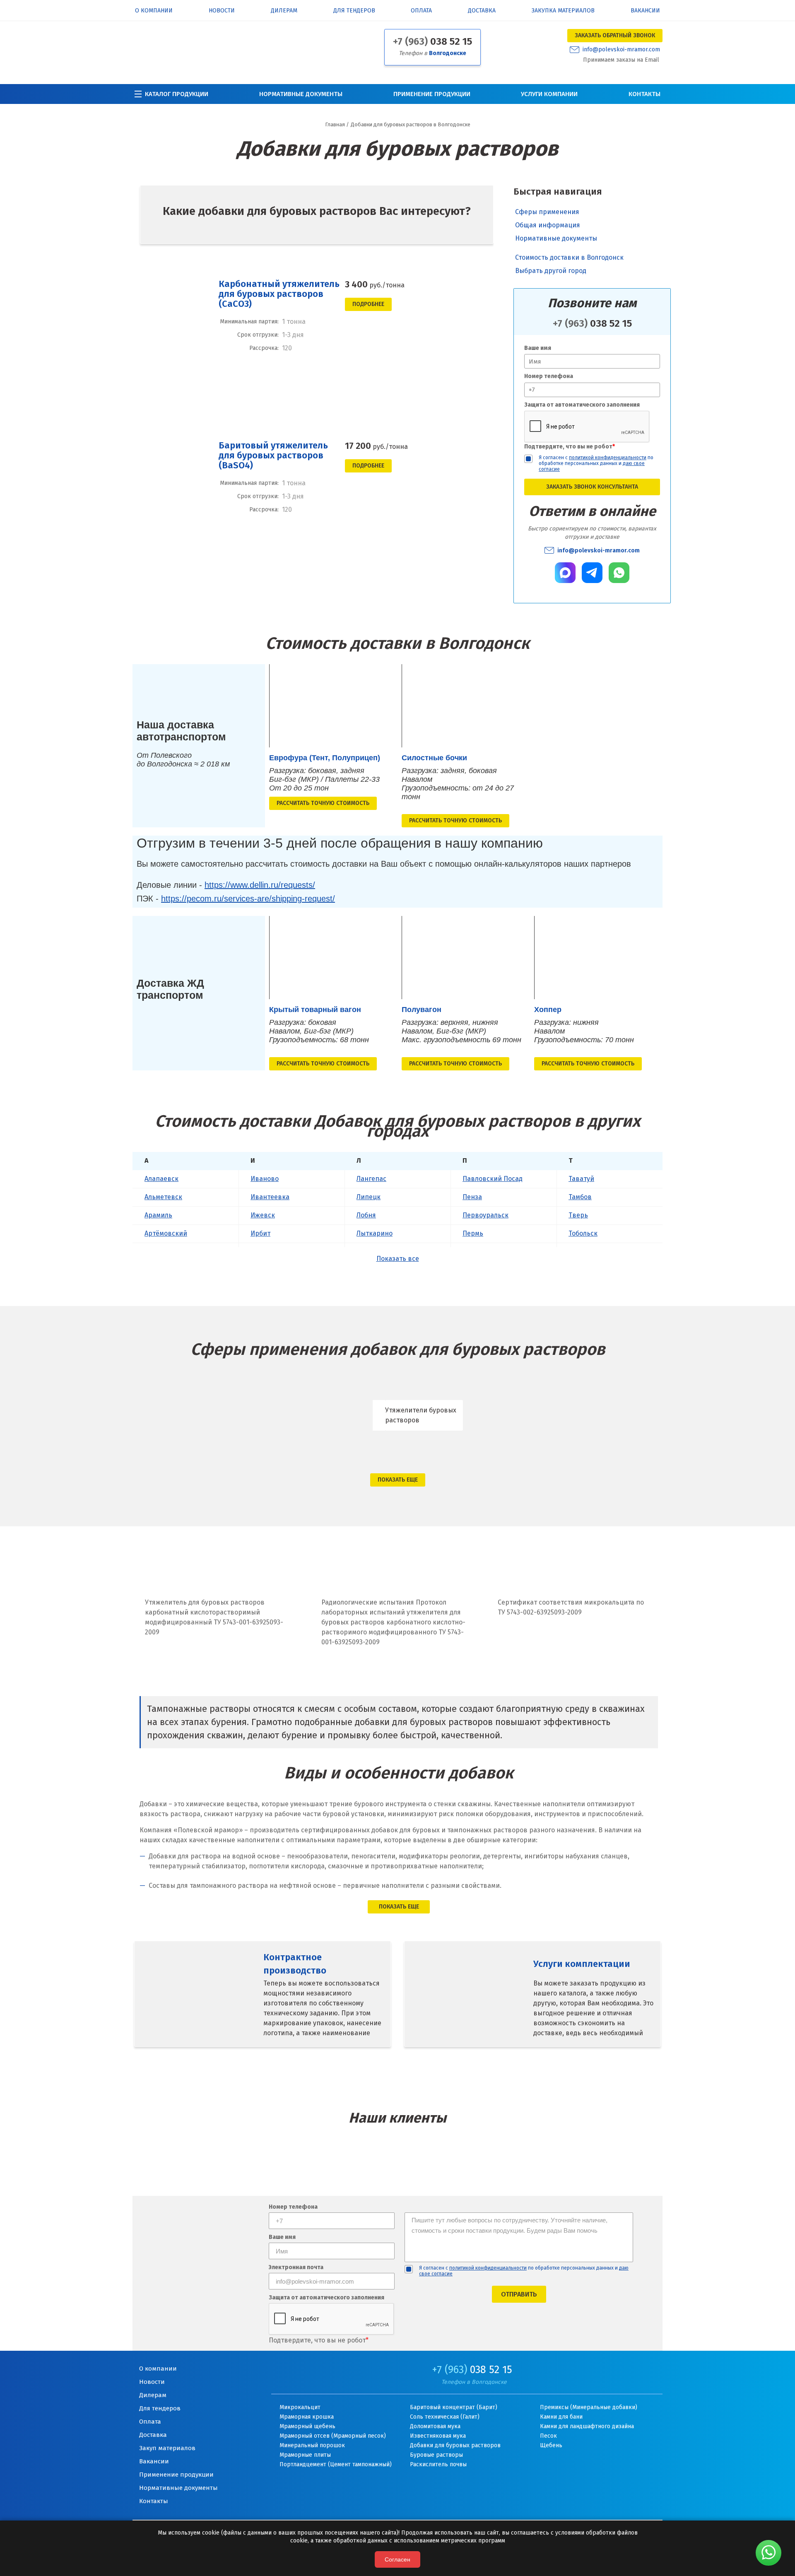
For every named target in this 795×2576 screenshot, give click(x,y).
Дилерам (284, 11)
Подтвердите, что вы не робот (570, 447)
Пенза (472, 1197)
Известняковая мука (438, 2436)
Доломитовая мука (435, 2426)
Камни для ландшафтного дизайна (587, 2426)
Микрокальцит (300, 2407)
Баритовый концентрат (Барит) (454, 2407)
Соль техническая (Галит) (445, 2417)
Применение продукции (432, 94)
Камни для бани (561, 2417)
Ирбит (260, 1233)
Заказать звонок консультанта (592, 487)
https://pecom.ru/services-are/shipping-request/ (248, 899)
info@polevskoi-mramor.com (621, 50)
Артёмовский (166, 1233)
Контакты (644, 94)
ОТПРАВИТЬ (519, 2294)
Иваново (265, 1179)
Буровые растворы (436, 2455)
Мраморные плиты (305, 2455)
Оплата (421, 11)
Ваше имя (538, 348)
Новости (222, 11)
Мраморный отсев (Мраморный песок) (333, 2436)
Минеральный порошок (312, 2445)
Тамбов (580, 1197)
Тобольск (583, 1233)
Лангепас (371, 1179)
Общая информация (548, 225)
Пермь (473, 1233)
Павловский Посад (493, 1179)
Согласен (397, 2559)
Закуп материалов (167, 2448)
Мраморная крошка (307, 2417)
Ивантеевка (270, 1197)
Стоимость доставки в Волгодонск (569, 252)
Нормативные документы (301, 94)
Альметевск (163, 1197)
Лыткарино (375, 1233)
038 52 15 (432, 41)
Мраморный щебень (307, 2426)
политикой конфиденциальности (608, 458)
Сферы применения (547, 212)
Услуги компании (549, 94)
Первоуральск (485, 1215)
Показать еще (398, 1480)
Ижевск (263, 1215)
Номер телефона (549, 376)
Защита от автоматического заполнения (582, 405)
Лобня (366, 1215)
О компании (154, 11)
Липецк (369, 1197)
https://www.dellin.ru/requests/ (260, 885)
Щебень (551, 2445)
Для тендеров (354, 11)
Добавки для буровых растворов (455, 2445)
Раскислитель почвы (438, 2464)
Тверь (578, 1215)
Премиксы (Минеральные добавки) (589, 2407)
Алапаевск (161, 1179)
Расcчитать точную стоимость (323, 803)
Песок (548, 2436)
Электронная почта (296, 2268)
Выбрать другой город (551, 265)
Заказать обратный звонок (615, 35)
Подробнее (368, 304)
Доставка (482, 11)
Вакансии (645, 11)
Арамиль (158, 1215)
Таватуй (581, 1179)
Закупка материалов (563, 11)
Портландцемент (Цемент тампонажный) (336, 2464)
